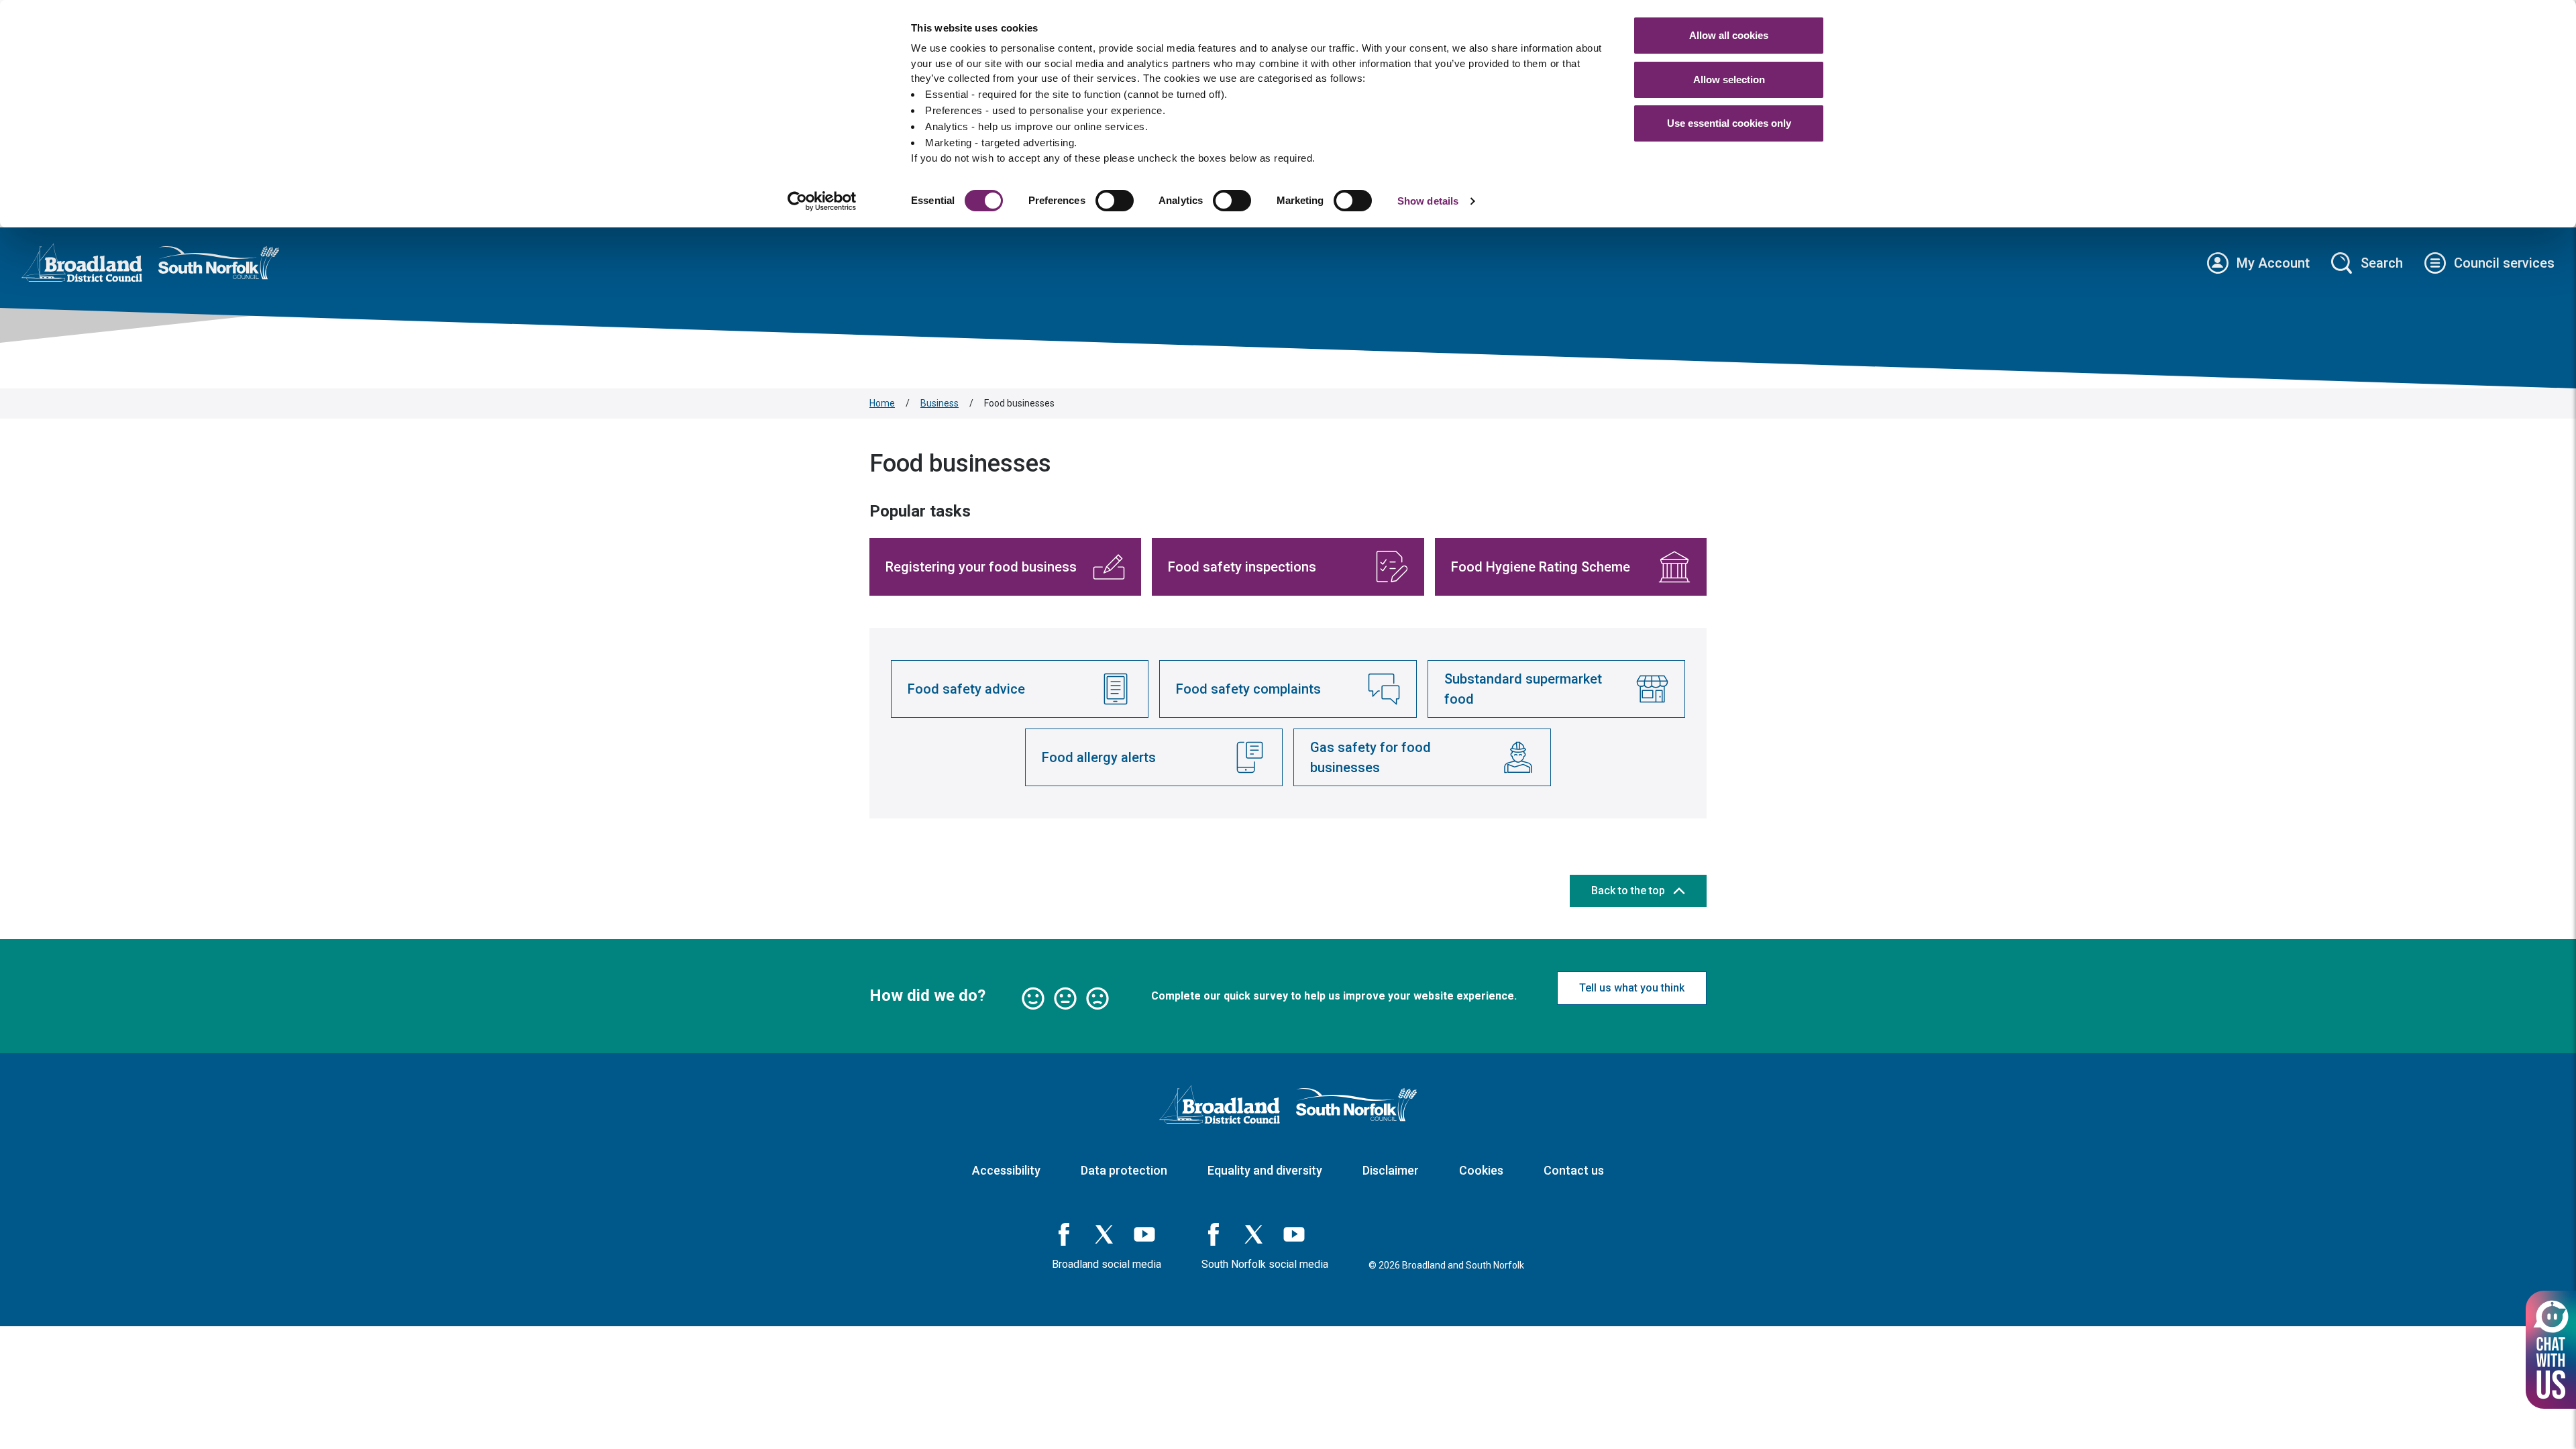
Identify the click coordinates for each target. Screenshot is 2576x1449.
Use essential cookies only (1729, 123)
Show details (1428, 201)
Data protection (1124, 1170)
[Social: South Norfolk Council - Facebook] (1214, 1234)
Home (882, 403)
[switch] (1115, 201)
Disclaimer (1391, 1170)
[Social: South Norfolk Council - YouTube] (1294, 1234)
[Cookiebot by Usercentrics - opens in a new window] (822, 201)
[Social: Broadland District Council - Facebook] (1064, 1234)
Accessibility (1006, 1170)
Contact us (1574, 1170)
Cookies (1481, 1170)
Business (940, 403)
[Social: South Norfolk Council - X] (1254, 1234)
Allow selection (1729, 79)
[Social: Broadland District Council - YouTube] (1144, 1234)
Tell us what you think (1632, 988)
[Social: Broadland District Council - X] (1104, 1234)
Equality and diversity (1265, 1170)
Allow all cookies (1729, 35)
